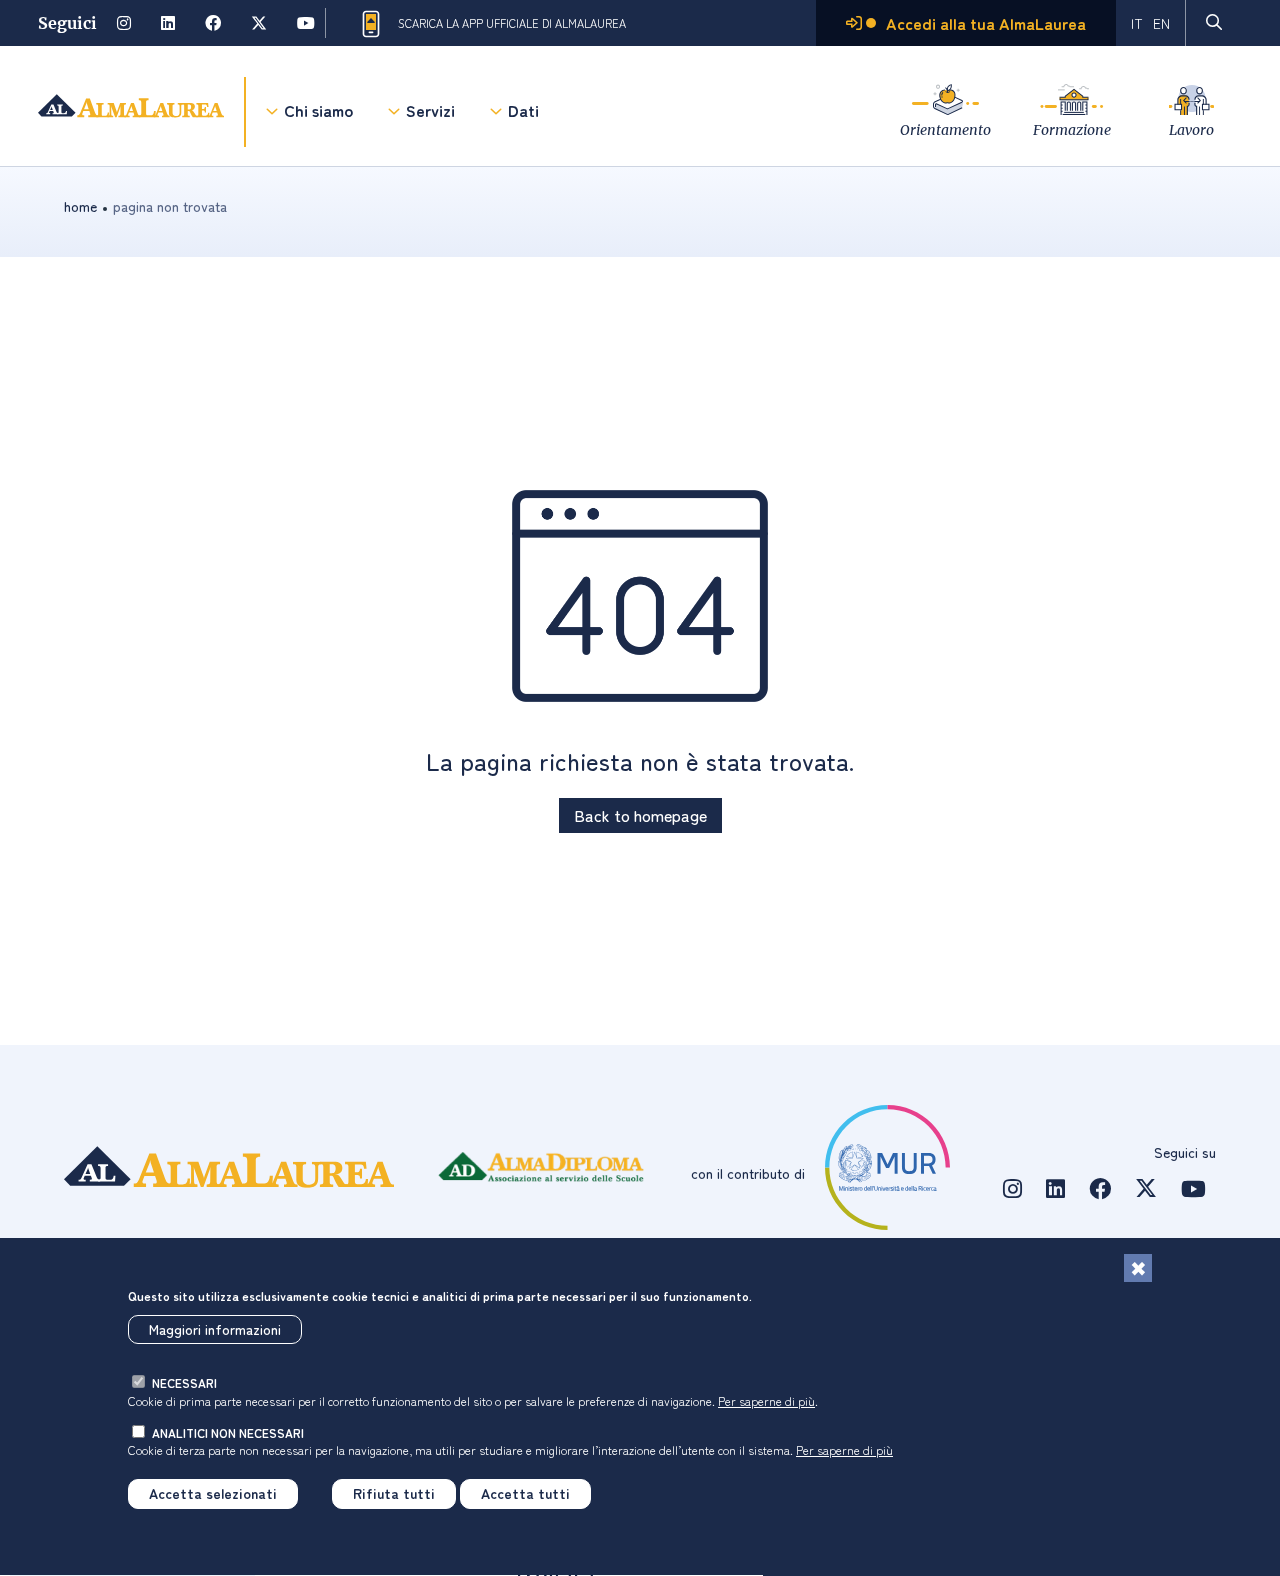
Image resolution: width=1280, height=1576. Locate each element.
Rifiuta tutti (394, 1494)
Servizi (430, 110)
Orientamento (945, 129)
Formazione (1072, 129)
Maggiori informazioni (215, 1330)
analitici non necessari (228, 1432)
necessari (184, 1383)
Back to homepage (640, 815)
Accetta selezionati (213, 1494)
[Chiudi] (1138, 1268)
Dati (523, 110)
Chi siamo (318, 110)
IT (1137, 23)
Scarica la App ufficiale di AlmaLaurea (512, 23)
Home (80, 206)
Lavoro (1191, 129)
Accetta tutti (525, 1494)
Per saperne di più (766, 1400)
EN (1161, 23)
